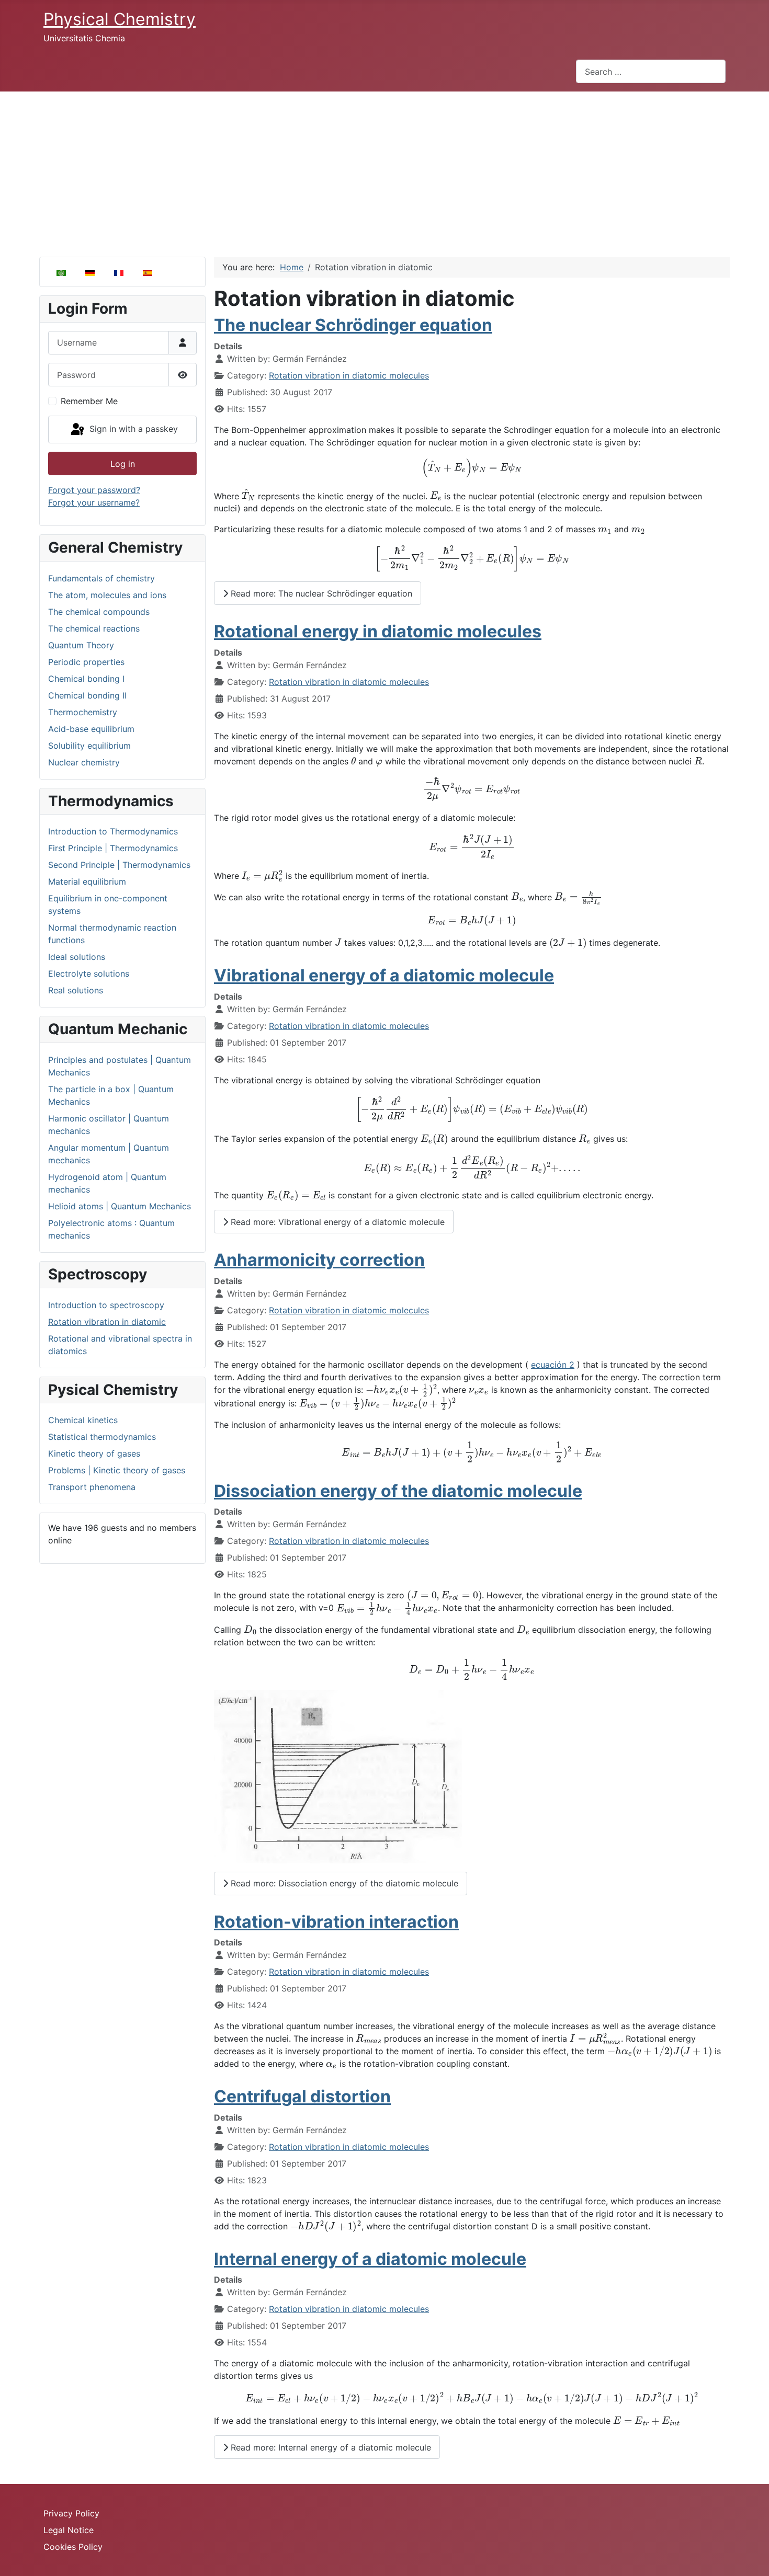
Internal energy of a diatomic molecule (370, 2259)
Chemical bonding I (86, 679)
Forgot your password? (94, 490)
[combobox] (651, 71)
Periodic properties (86, 662)
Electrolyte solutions (89, 974)
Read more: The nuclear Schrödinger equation (320, 593)
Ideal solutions (77, 957)
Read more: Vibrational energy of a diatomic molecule (336, 1222)
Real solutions (76, 990)
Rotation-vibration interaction (336, 1922)
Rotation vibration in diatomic (107, 1322)
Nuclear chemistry (84, 762)
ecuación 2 (553, 1365)
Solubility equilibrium (89, 746)
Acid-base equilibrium (91, 729)
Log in (123, 464)
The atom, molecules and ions (107, 595)
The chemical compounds (99, 612)
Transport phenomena (92, 1487)
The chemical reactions (94, 628)
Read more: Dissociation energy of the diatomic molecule (343, 1883)
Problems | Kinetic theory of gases (117, 1470)
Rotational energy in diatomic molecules (378, 631)
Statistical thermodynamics (102, 1437)
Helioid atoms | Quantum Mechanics (120, 1206)
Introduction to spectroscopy (106, 1305)
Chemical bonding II (87, 695)
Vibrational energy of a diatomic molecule (384, 975)
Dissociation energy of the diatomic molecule (398, 1491)
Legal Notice (69, 2530)
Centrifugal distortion (302, 2096)
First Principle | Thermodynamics (113, 848)
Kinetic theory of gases (94, 1453)
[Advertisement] (384, 170)
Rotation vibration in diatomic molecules (349, 375)
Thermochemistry (83, 712)
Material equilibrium (87, 881)
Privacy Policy (71, 2513)
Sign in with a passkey (132, 429)
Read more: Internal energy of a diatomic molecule (330, 2447)
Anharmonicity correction (319, 1260)
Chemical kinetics (83, 1420)
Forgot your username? (94, 502)
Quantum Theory (81, 645)
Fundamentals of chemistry (101, 578)
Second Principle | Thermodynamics (119, 865)
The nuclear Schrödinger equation (353, 325)
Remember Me (89, 401)
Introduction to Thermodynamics (113, 831)
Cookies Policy (73, 2547)
